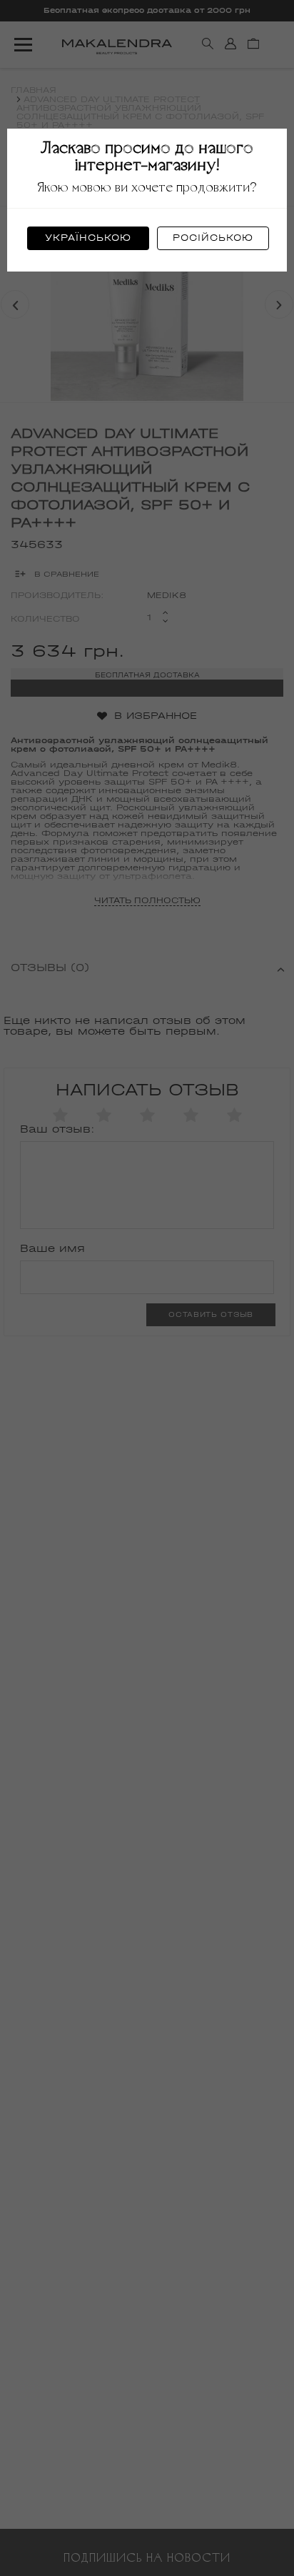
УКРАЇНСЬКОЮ (88, 238)
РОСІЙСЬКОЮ (213, 238)
